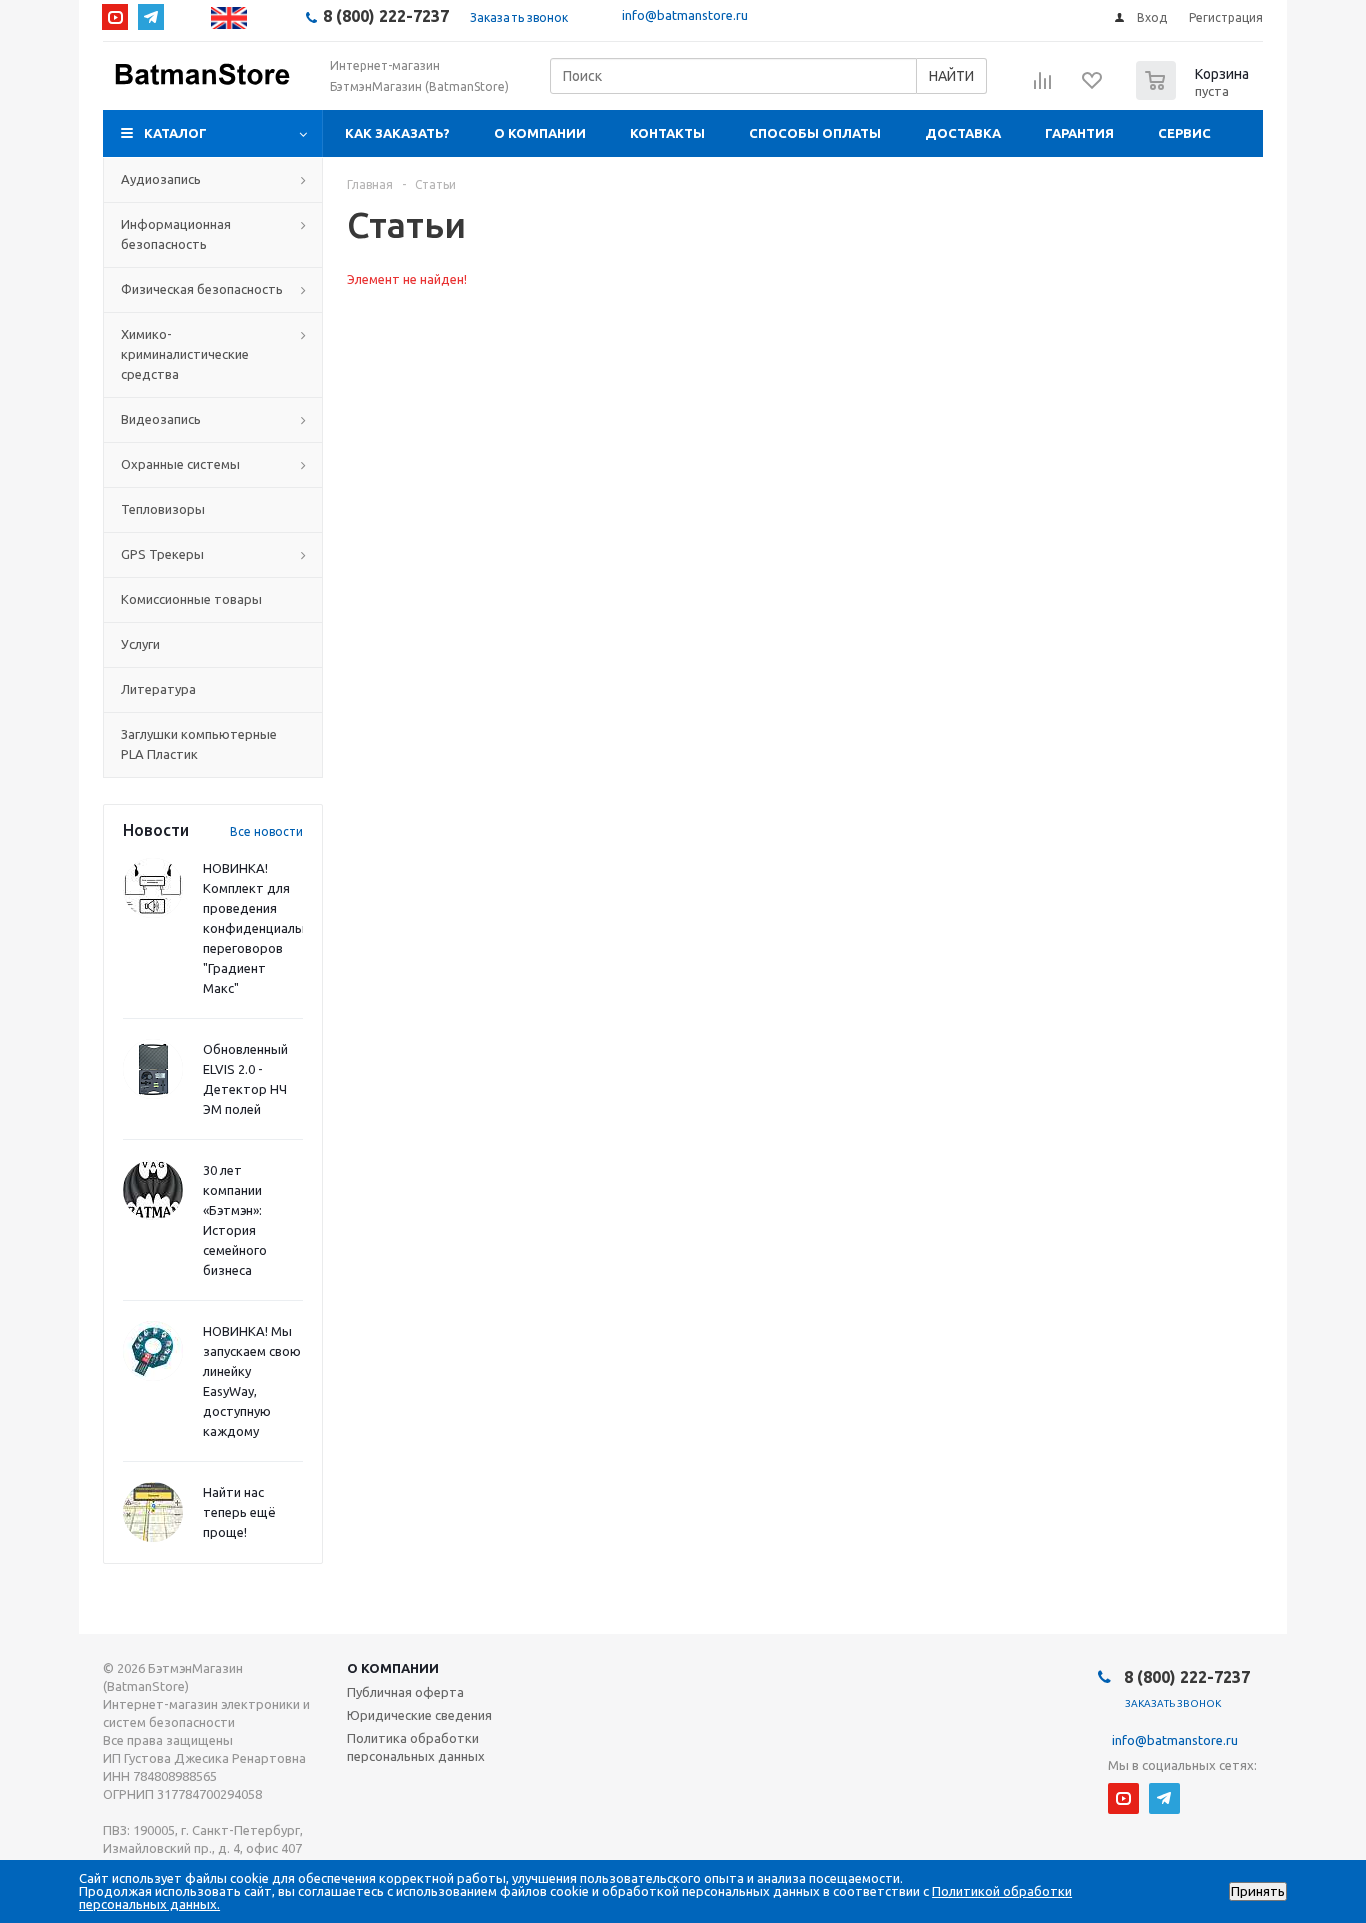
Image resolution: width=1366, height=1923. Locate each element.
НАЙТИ (951, 76)
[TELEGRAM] (151, 17)
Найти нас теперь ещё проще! (239, 1512)
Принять (1258, 1891)
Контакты (667, 133)
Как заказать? (397, 133)
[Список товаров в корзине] (1195, 94)
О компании (540, 133)
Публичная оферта (405, 1692)
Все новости (266, 831)
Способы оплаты (815, 133)
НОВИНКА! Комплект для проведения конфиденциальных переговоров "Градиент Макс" (264, 928)
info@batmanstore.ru (685, 15)
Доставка (963, 133)
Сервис (1184, 133)
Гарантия (1079, 133)
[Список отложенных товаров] (1093, 87)
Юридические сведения (419, 1715)
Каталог (175, 133)
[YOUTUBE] (115, 17)
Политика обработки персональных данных (416, 1747)
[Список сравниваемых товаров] (1043, 87)
